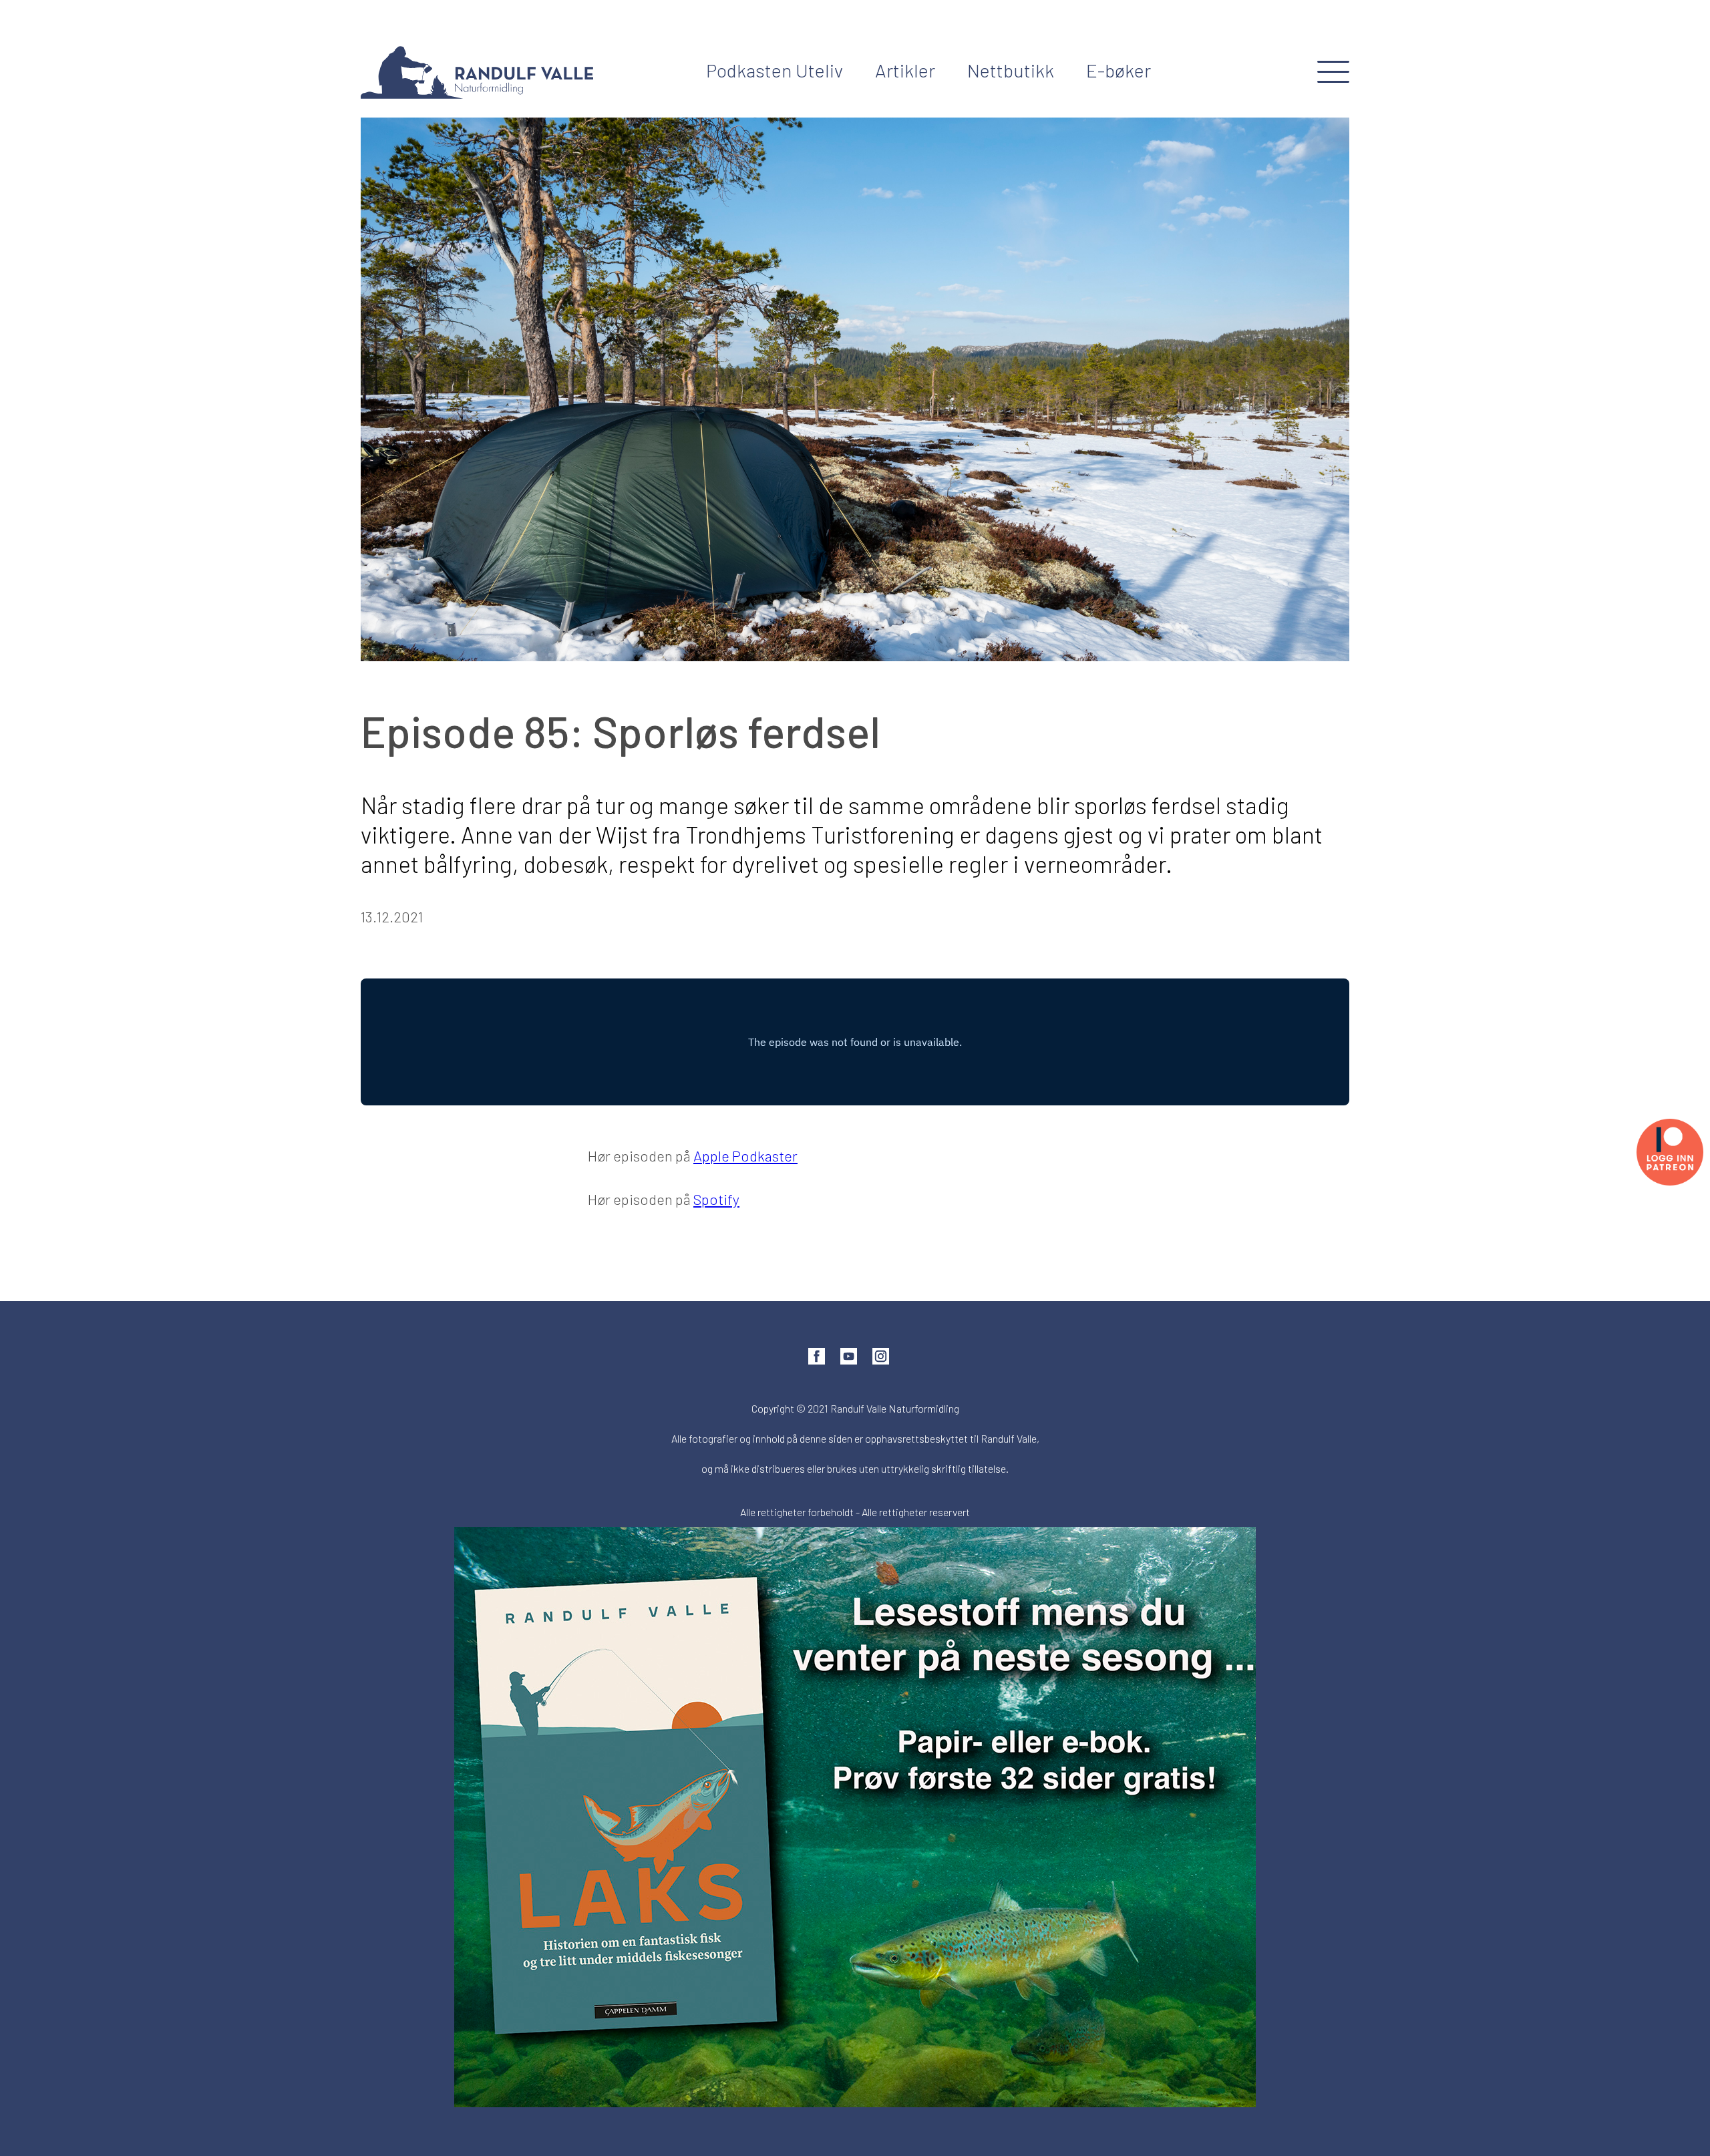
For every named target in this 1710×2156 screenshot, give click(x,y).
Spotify (716, 1199)
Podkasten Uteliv (775, 70)
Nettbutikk (1011, 70)
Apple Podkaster (745, 1155)
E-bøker (1119, 70)
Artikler (905, 70)
